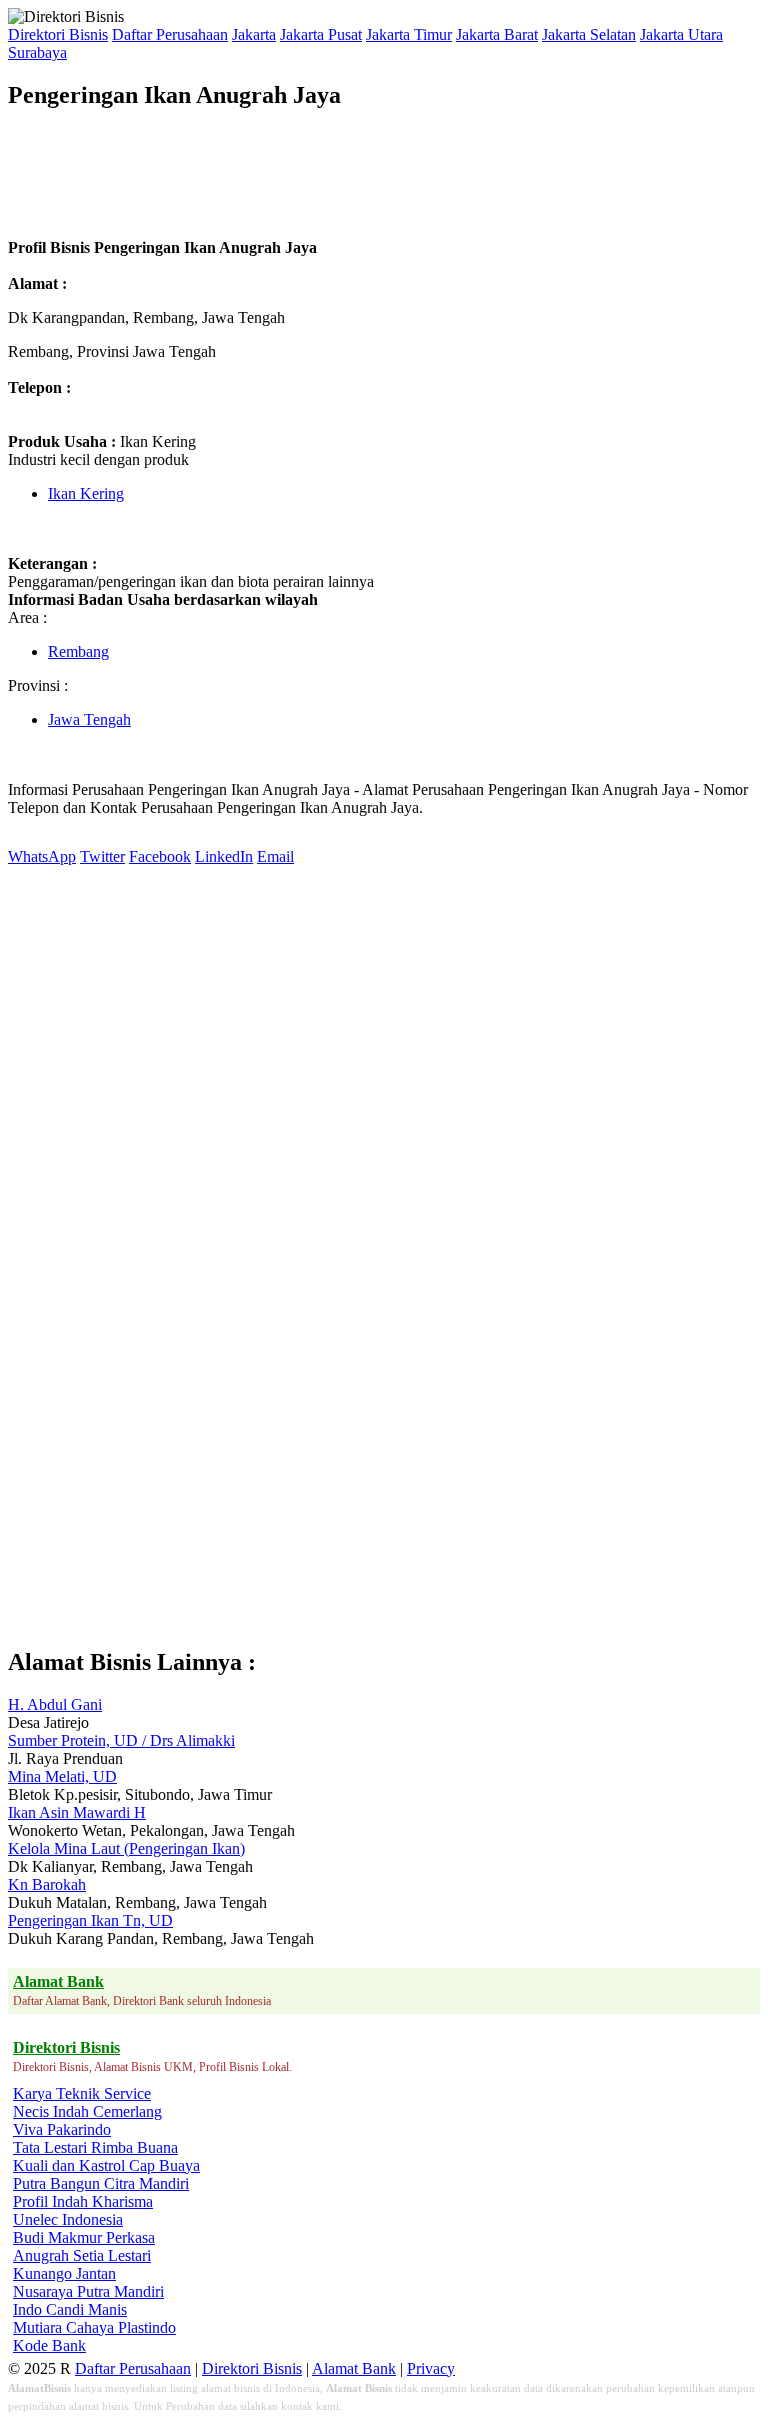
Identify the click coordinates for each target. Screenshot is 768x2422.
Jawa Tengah (89, 719)
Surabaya (37, 52)
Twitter (102, 856)
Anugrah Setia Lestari (82, 2255)
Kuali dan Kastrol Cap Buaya (106, 2165)
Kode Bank (49, 2345)
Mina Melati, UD (62, 1776)
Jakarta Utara (681, 34)
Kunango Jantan (64, 2273)
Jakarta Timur (409, 34)
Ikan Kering (86, 493)
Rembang (78, 651)
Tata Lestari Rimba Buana (95, 2147)
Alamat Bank (354, 2368)
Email (275, 856)
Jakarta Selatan (589, 34)
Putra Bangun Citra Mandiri (101, 2183)
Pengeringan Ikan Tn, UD (90, 1920)
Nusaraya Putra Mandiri (88, 2291)
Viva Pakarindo (62, 2129)
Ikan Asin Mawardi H (77, 1812)
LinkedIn (224, 856)
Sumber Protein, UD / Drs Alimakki (121, 1740)
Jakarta (254, 34)
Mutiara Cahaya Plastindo (94, 2327)
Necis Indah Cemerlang (87, 2111)
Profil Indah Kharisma (83, 2201)
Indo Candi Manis (70, 2309)
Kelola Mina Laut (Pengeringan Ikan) (126, 1848)
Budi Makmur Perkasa (84, 2237)
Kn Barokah (47, 1884)
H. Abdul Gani (55, 1704)
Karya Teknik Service (82, 2093)
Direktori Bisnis (58, 34)
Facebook (160, 856)
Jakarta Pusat (321, 34)
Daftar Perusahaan (170, 34)
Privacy (431, 2368)
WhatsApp (42, 856)
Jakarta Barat (497, 34)
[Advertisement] (372, 174)
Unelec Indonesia (68, 2219)
